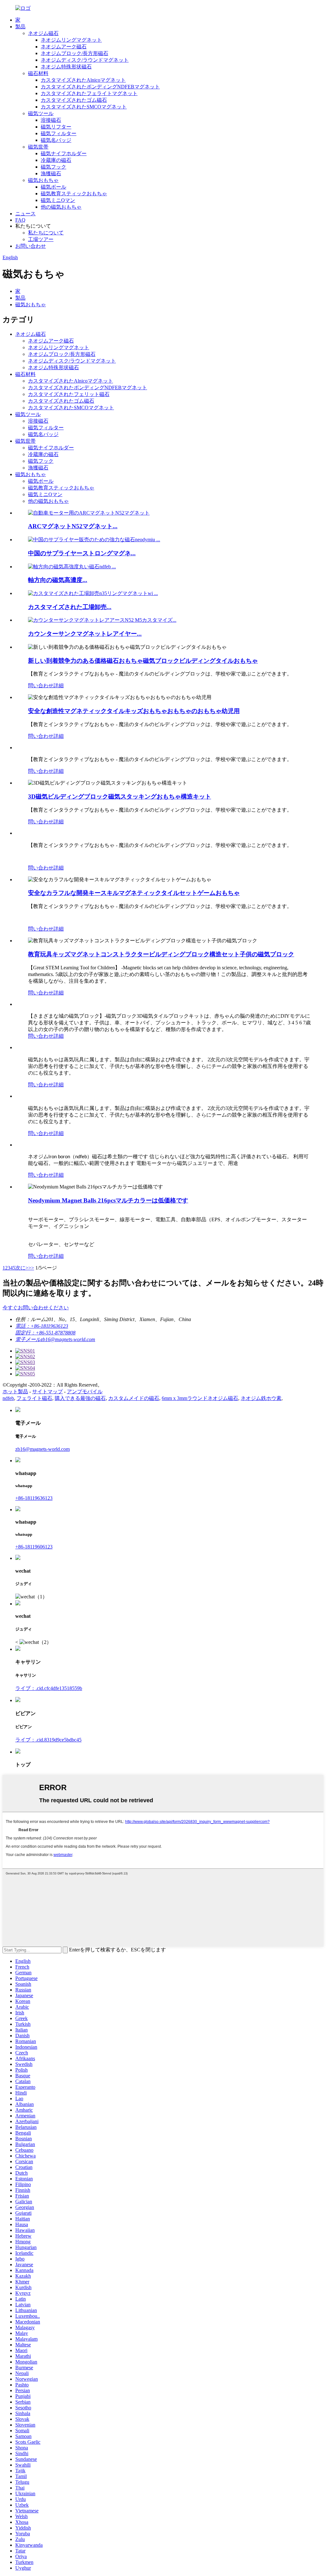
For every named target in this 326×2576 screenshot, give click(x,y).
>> (31, 1268)
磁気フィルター (59, 133)
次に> (22, 1268)
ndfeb (8, 1398)
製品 (20, 27)
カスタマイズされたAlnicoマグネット (83, 80)
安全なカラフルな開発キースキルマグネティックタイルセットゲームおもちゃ (134, 893)
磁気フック (53, 167)
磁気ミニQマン (58, 200)
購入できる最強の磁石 (80, 1398)
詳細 (59, 686)
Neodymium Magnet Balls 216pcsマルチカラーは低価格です (108, 1200)
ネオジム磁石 (43, 33)
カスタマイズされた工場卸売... (70, 607)
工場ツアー (41, 239)
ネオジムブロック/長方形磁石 (74, 53)
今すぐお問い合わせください (36, 1308)
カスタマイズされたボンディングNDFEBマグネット (100, 87)
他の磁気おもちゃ (61, 207)
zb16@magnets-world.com (43, 1449)
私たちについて (46, 233)
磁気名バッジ (56, 140)
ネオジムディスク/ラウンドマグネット (85, 60)
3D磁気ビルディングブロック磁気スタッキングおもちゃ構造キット (120, 796)
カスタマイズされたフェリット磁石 (69, 394)
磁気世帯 (38, 147)
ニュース (25, 214)
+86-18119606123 (34, 1547)
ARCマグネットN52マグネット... (73, 526)
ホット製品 (15, 1392)
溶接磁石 (51, 120)
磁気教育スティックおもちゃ (74, 194)
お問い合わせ (31, 246)
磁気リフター (56, 127)
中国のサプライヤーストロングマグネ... (82, 553)
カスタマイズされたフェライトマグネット (89, 93)
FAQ (20, 220)
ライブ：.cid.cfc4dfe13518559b (49, 1688)
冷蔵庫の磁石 (56, 160)
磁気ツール (41, 113)
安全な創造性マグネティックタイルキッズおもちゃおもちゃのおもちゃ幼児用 (134, 711)
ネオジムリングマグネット (71, 40)
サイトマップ (47, 1392)
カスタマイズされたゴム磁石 (74, 100)
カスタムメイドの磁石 (134, 1398)
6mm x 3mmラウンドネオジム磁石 (200, 1398)
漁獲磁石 (51, 173)
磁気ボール (53, 187)
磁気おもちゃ (43, 180)
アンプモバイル (85, 1392)
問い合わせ (41, 686)
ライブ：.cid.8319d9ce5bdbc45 (48, 1740)
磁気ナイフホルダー (64, 153)
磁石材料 (38, 73)
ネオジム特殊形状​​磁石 (66, 67)
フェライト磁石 (34, 1398)
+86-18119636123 (34, 1498)
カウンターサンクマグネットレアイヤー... (85, 634)
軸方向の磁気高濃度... (58, 580)
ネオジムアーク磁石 (64, 47)
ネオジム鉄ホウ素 (261, 1398)
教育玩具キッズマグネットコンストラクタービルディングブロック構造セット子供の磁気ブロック (161, 954)
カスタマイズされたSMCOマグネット (84, 107)
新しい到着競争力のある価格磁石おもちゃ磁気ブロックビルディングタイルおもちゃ (143, 661)
